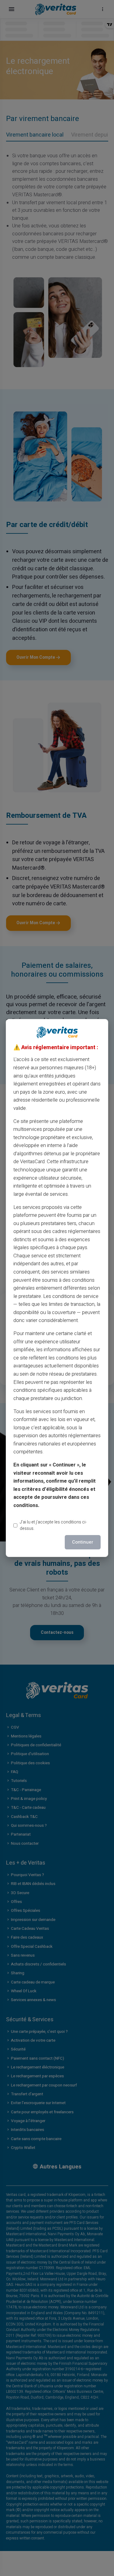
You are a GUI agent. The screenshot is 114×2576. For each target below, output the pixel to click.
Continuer (83, 1542)
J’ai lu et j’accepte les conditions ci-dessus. (53, 1525)
